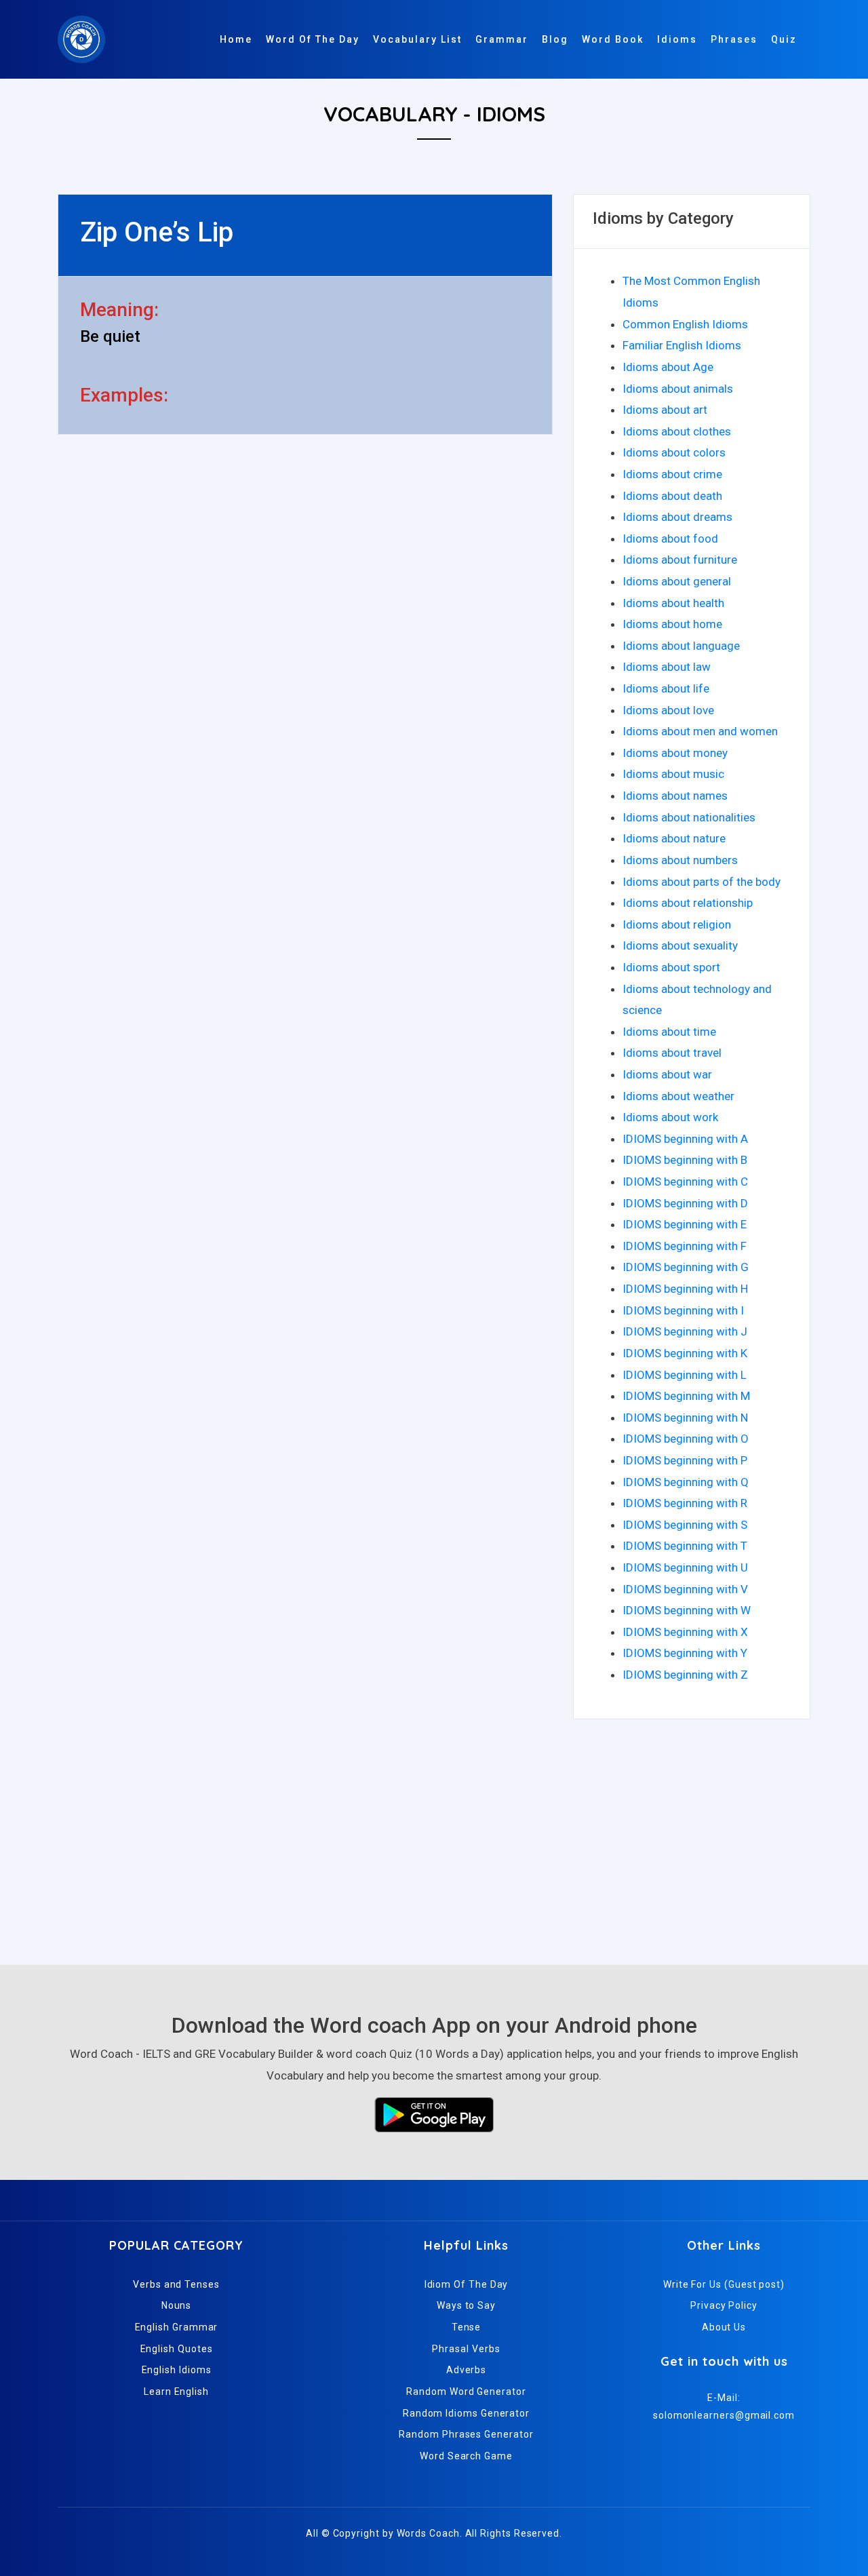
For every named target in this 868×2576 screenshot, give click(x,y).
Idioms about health (673, 603)
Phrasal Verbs (466, 2349)
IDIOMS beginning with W (687, 1610)
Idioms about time (669, 1032)
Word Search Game (466, 2456)
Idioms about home (672, 624)
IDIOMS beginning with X (685, 1632)
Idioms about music (673, 774)
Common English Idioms (685, 324)
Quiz (784, 39)
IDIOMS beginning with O (686, 1439)
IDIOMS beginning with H (685, 1289)
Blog (555, 39)
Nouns (177, 2305)
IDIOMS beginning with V (685, 1589)
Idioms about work (670, 1117)
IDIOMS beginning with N (685, 1418)
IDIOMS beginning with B (685, 1160)
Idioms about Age (668, 367)
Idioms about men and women (700, 731)
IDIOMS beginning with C (685, 1182)
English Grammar (177, 2327)
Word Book (613, 39)
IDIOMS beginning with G (686, 1267)
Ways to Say (466, 2305)
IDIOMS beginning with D (685, 1203)
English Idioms (177, 2370)
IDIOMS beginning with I (683, 1310)
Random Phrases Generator (466, 2434)
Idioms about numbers (680, 860)
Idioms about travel (672, 1053)
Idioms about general (677, 581)
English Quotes (177, 2349)
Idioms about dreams (677, 517)
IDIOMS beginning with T (685, 1546)
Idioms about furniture (680, 560)
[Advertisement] (434, 1836)
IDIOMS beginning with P (685, 1460)
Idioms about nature (674, 838)
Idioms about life (666, 688)
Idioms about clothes (677, 431)
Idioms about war (667, 1074)
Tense (467, 2327)
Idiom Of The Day (467, 2284)
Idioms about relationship (688, 903)
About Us (724, 2327)
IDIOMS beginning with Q (686, 1482)
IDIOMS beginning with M (686, 1396)
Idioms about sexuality (680, 945)
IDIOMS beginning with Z (685, 1675)
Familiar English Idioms (682, 345)
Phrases (734, 39)
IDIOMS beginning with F (685, 1246)
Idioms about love (668, 710)
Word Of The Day (313, 39)
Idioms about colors (674, 452)
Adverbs (466, 2370)
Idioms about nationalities (689, 817)
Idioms (677, 39)
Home (236, 39)
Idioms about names (675, 796)
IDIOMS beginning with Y (685, 1653)
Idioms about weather (678, 1096)
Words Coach (428, 2533)
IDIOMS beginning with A (685, 1139)
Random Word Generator (466, 2392)
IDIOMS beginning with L (685, 1375)
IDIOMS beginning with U (685, 1567)
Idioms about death (672, 496)
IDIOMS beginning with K (685, 1353)
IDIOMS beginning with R (685, 1503)
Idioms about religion (677, 924)
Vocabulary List (417, 39)
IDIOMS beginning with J (685, 1331)
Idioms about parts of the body (702, 882)
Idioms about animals (678, 389)
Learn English (176, 2392)
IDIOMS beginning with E (685, 1224)
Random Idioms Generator (466, 2413)
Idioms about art (665, 410)
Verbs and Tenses (176, 2284)
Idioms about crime (672, 474)
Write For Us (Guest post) (724, 2284)
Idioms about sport (671, 967)
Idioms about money (675, 753)
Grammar (502, 39)
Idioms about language (681, 646)
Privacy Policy (724, 2305)
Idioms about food (670, 539)
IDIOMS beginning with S (685, 1525)
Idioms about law (667, 667)
